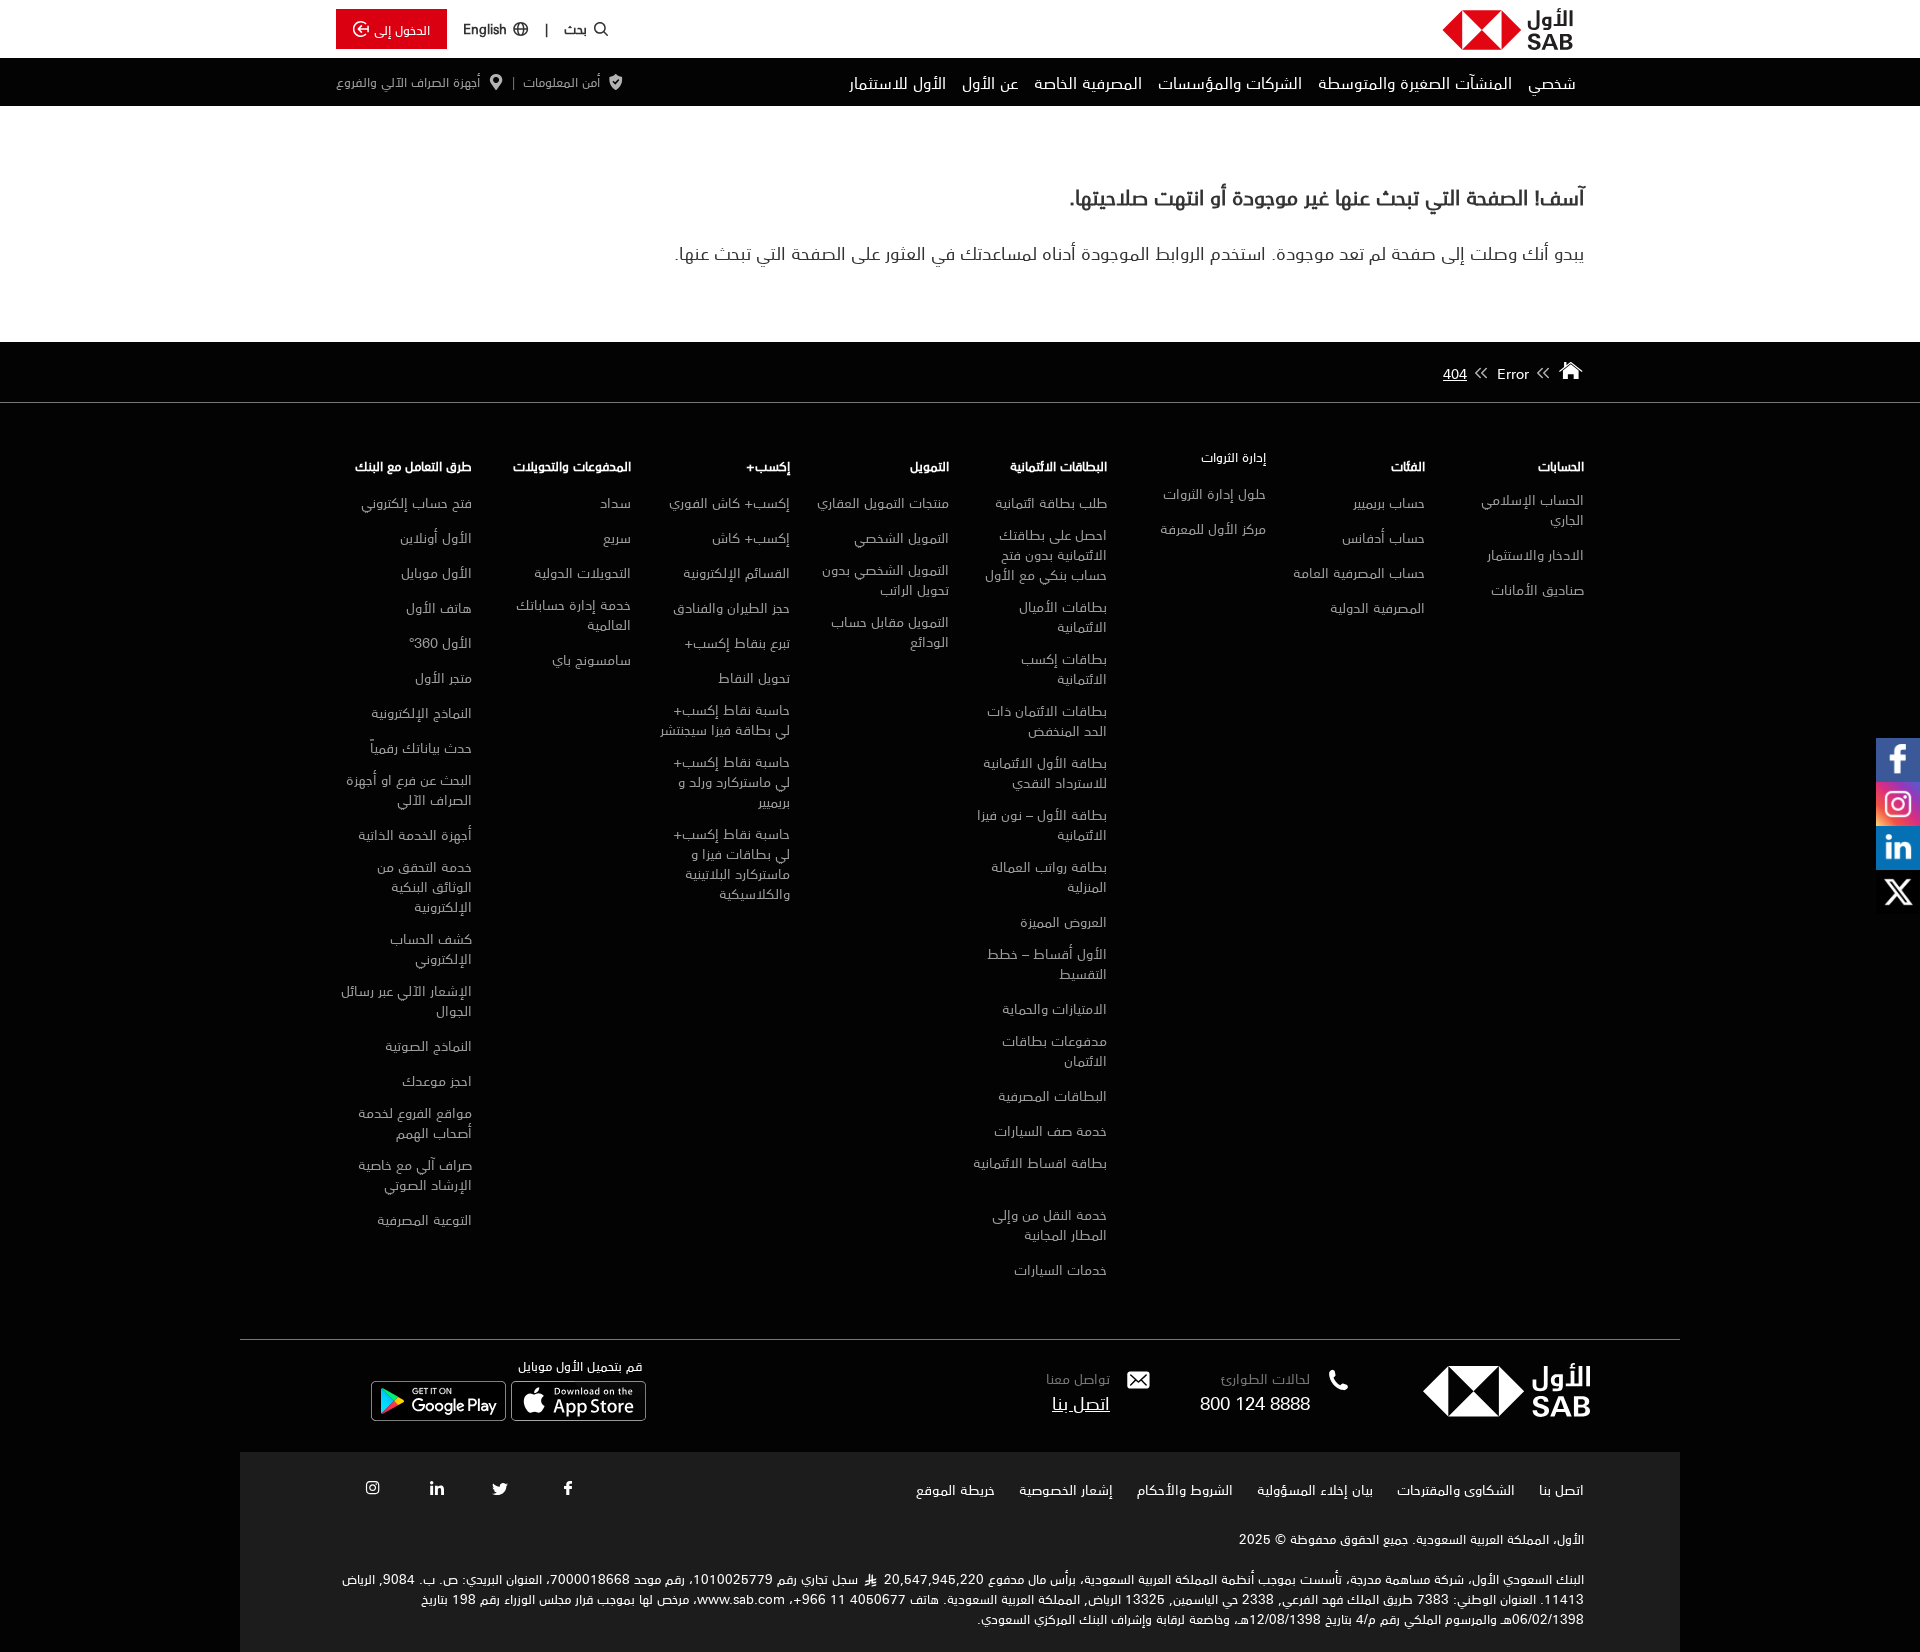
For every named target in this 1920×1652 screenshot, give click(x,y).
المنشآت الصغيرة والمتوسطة (1415, 82)
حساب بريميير (1389, 502)
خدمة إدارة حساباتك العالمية (573, 614)
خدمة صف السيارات (1050, 1130)
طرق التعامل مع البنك (413, 465)
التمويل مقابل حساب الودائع (890, 631)
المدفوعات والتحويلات (572, 465)
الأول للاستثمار (897, 82)
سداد (615, 502)
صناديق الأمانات (1537, 589)
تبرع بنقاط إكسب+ (737, 642)
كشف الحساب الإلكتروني (431, 948)
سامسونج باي (591, 659)
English (485, 28)
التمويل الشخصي (901, 537)
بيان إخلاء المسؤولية (1315, 1489)
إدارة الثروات (1233, 456)
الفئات (1408, 465)
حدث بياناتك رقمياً (421, 747)
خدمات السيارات (1060, 1269)
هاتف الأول (439, 607)
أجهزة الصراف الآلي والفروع (408, 82)
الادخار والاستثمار (1535, 554)
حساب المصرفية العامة (1359, 572)
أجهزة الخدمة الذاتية (415, 834)
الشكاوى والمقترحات (1456, 1489)
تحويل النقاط (754, 677)
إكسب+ (768, 465)
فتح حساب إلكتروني (416, 502)
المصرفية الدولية (1377, 607)
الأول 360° (440, 642)
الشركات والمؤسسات (1230, 82)
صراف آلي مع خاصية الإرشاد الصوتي (415, 1174)
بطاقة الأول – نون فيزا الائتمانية (1042, 824)
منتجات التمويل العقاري (883, 502)
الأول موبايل (436, 572)
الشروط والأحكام (1185, 1489)
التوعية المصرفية (424, 1219)
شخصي (1552, 82)
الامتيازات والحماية (1054, 1008)
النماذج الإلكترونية (421, 712)
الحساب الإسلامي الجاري (1532, 509)
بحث (575, 28)
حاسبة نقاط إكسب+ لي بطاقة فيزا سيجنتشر (725, 719)
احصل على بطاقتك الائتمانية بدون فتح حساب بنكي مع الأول (1046, 554)
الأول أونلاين (434, 537)
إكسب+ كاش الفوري (729, 502)
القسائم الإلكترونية (736, 572)
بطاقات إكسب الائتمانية (1064, 668)
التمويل (929, 465)
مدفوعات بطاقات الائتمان (1054, 1050)
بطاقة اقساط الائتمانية (1040, 1163)
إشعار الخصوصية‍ (1066, 1489)
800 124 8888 (1255, 1402)
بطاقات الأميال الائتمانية (1063, 616)
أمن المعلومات (561, 82)
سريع (617, 537)
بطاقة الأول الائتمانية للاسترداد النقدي (1045, 772)
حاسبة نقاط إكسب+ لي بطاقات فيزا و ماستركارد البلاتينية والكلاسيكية (731, 863)
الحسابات (1561, 465)
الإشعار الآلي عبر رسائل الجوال (406, 1000)
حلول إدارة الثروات (1214, 493)
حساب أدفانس (1383, 537)
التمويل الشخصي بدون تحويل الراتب (885, 579)
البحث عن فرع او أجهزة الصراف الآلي (409, 789)
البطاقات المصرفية (1052, 1095)
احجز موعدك (437, 1080)
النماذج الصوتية (428, 1045)
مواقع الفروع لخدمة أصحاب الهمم (415, 1122)
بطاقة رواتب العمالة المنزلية (1049, 876)
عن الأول (990, 82)
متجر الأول (443, 677)
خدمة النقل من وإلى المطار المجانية (1049, 1224)
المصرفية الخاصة (1088, 82)
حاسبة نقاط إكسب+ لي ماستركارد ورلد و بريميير (731, 781)
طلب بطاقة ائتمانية (1051, 502)
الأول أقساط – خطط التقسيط (1047, 963)
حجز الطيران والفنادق (731, 607)
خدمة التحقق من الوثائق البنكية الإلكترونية (424, 886)
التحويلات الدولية (582, 572)
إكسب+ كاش (751, 537)
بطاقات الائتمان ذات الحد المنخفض (1047, 720)
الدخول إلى (402, 29)
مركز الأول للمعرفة (1213, 528)
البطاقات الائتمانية (1058, 465)
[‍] (1506, 1411)
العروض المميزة (1063, 921)
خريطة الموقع (953, 1489)
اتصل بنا (1081, 1402)
